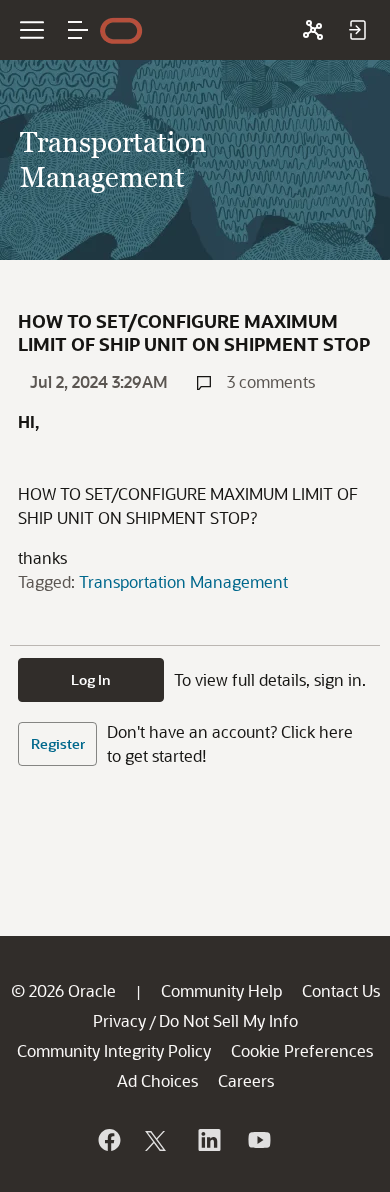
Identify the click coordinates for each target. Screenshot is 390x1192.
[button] (78, 30)
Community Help (221, 990)
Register (58, 743)
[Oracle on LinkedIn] (208, 1140)
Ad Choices (157, 1080)
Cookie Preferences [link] (302, 1050)
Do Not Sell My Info (228, 1020)
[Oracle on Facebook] (108, 1140)
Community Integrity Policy (114, 1050)
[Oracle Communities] (313, 30)
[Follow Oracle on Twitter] (158, 1140)
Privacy (119, 1020)
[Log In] (357, 30)
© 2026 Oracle (63, 990)
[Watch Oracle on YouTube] (258, 1140)
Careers (246, 1080)
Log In (91, 679)
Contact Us (341, 990)
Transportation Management (183, 581)
